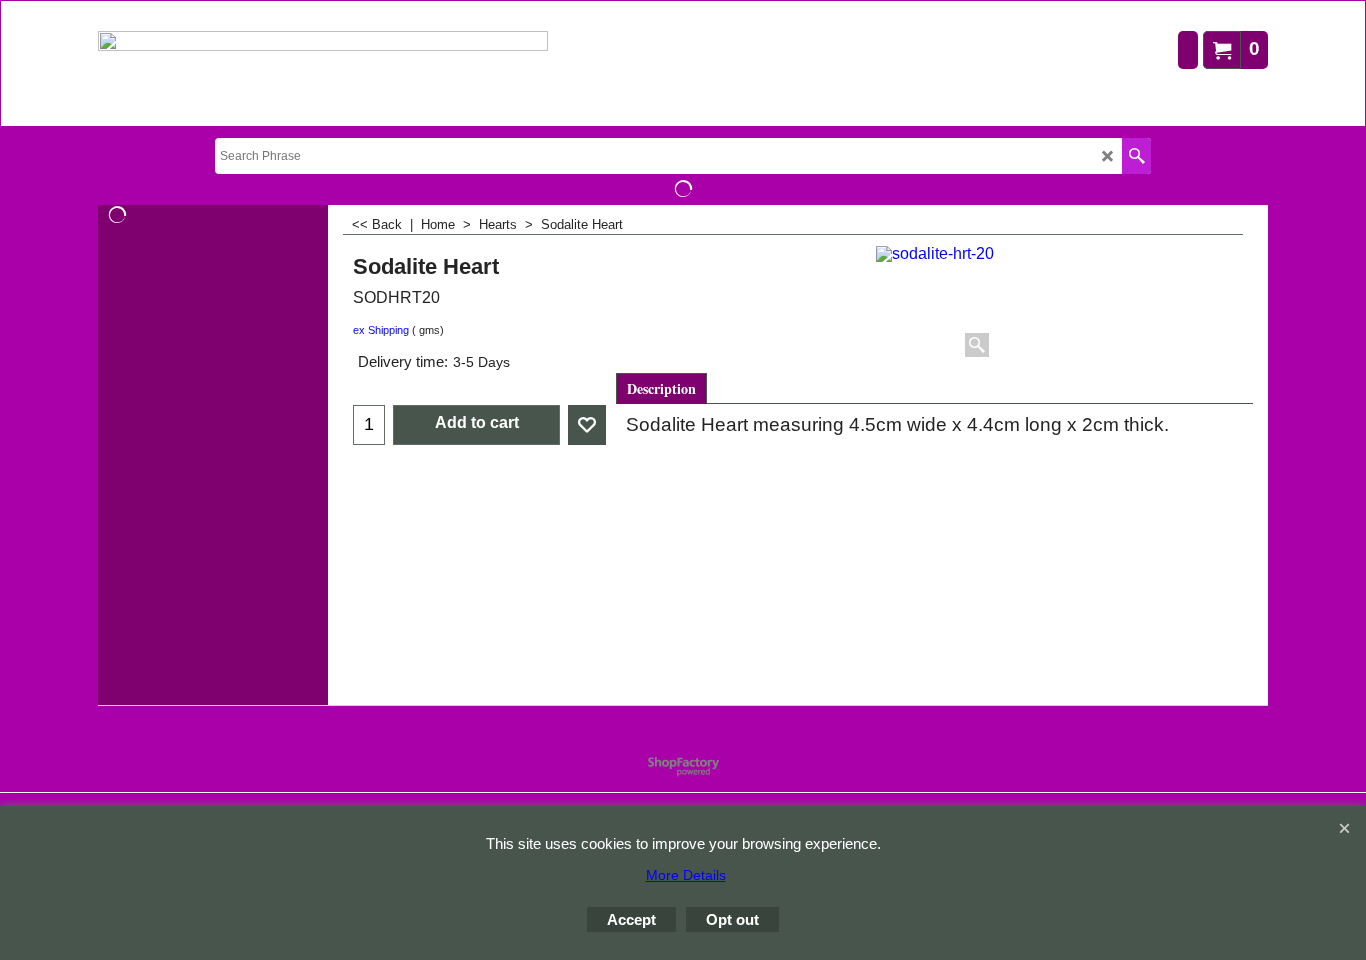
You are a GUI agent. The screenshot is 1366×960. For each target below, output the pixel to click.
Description (661, 388)
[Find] (1136, 156)
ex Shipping (381, 330)
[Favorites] (587, 425)
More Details (686, 875)
